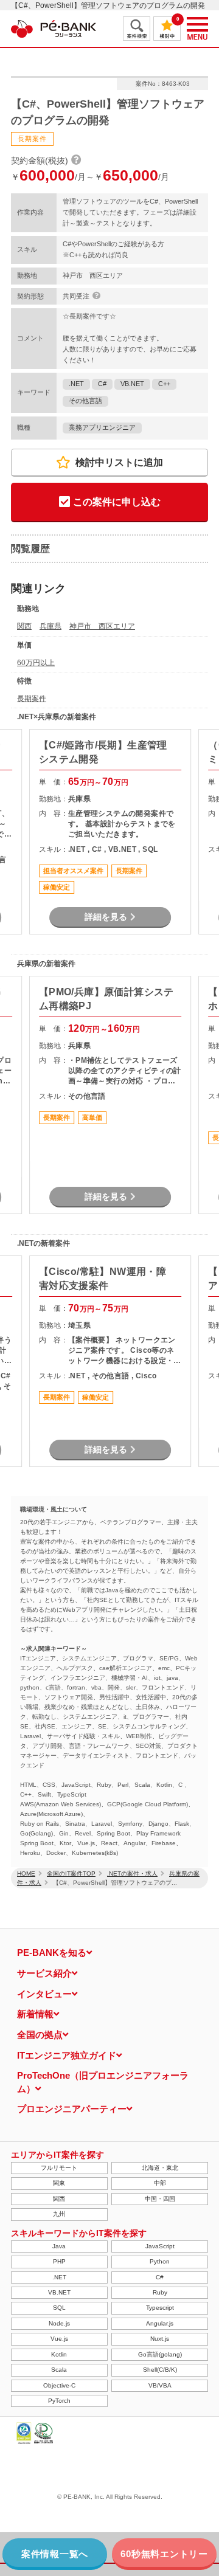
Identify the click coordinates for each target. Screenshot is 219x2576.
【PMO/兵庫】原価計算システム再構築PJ (106, 999)
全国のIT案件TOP (71, 1873)
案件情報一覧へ (55, 2554)
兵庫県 (50, 626)
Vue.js (59, 2339)
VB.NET (132, 384)
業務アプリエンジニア (102, 427)
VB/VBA (160, 2385)
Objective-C (59, 2385)
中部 (160, 2183)
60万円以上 (36, 663)
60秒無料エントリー (164, 2554)
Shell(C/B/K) (160, 2370)
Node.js (59, 2323)
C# (102, 384)
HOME (26, 1873)
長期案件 (32, 699)
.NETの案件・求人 (132, 1873)
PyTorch (59, 2401)
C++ (164, 384)
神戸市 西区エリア (102, 626)
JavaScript (160, 2246)
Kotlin (59, 2354)
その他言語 (85, 401)
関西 (24, 626)
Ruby (160, 2292)
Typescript (160, 2308)
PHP (59, 2261)
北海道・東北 (160, 2168)
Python (160, 2261)
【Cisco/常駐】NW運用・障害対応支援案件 (103, 1278)
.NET (76, 384)
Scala (59, 2370)
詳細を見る (106, 917)
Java (59, 2246)
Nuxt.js (160, 2339)
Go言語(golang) (160, 2354)
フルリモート (59, 2168)
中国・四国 (160, 2199)
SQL (59, 2308)
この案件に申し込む (117, 502)
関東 (59, 2183)
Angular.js (160, 2323)
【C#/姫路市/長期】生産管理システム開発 (103, 752)
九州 (59, 2214)
